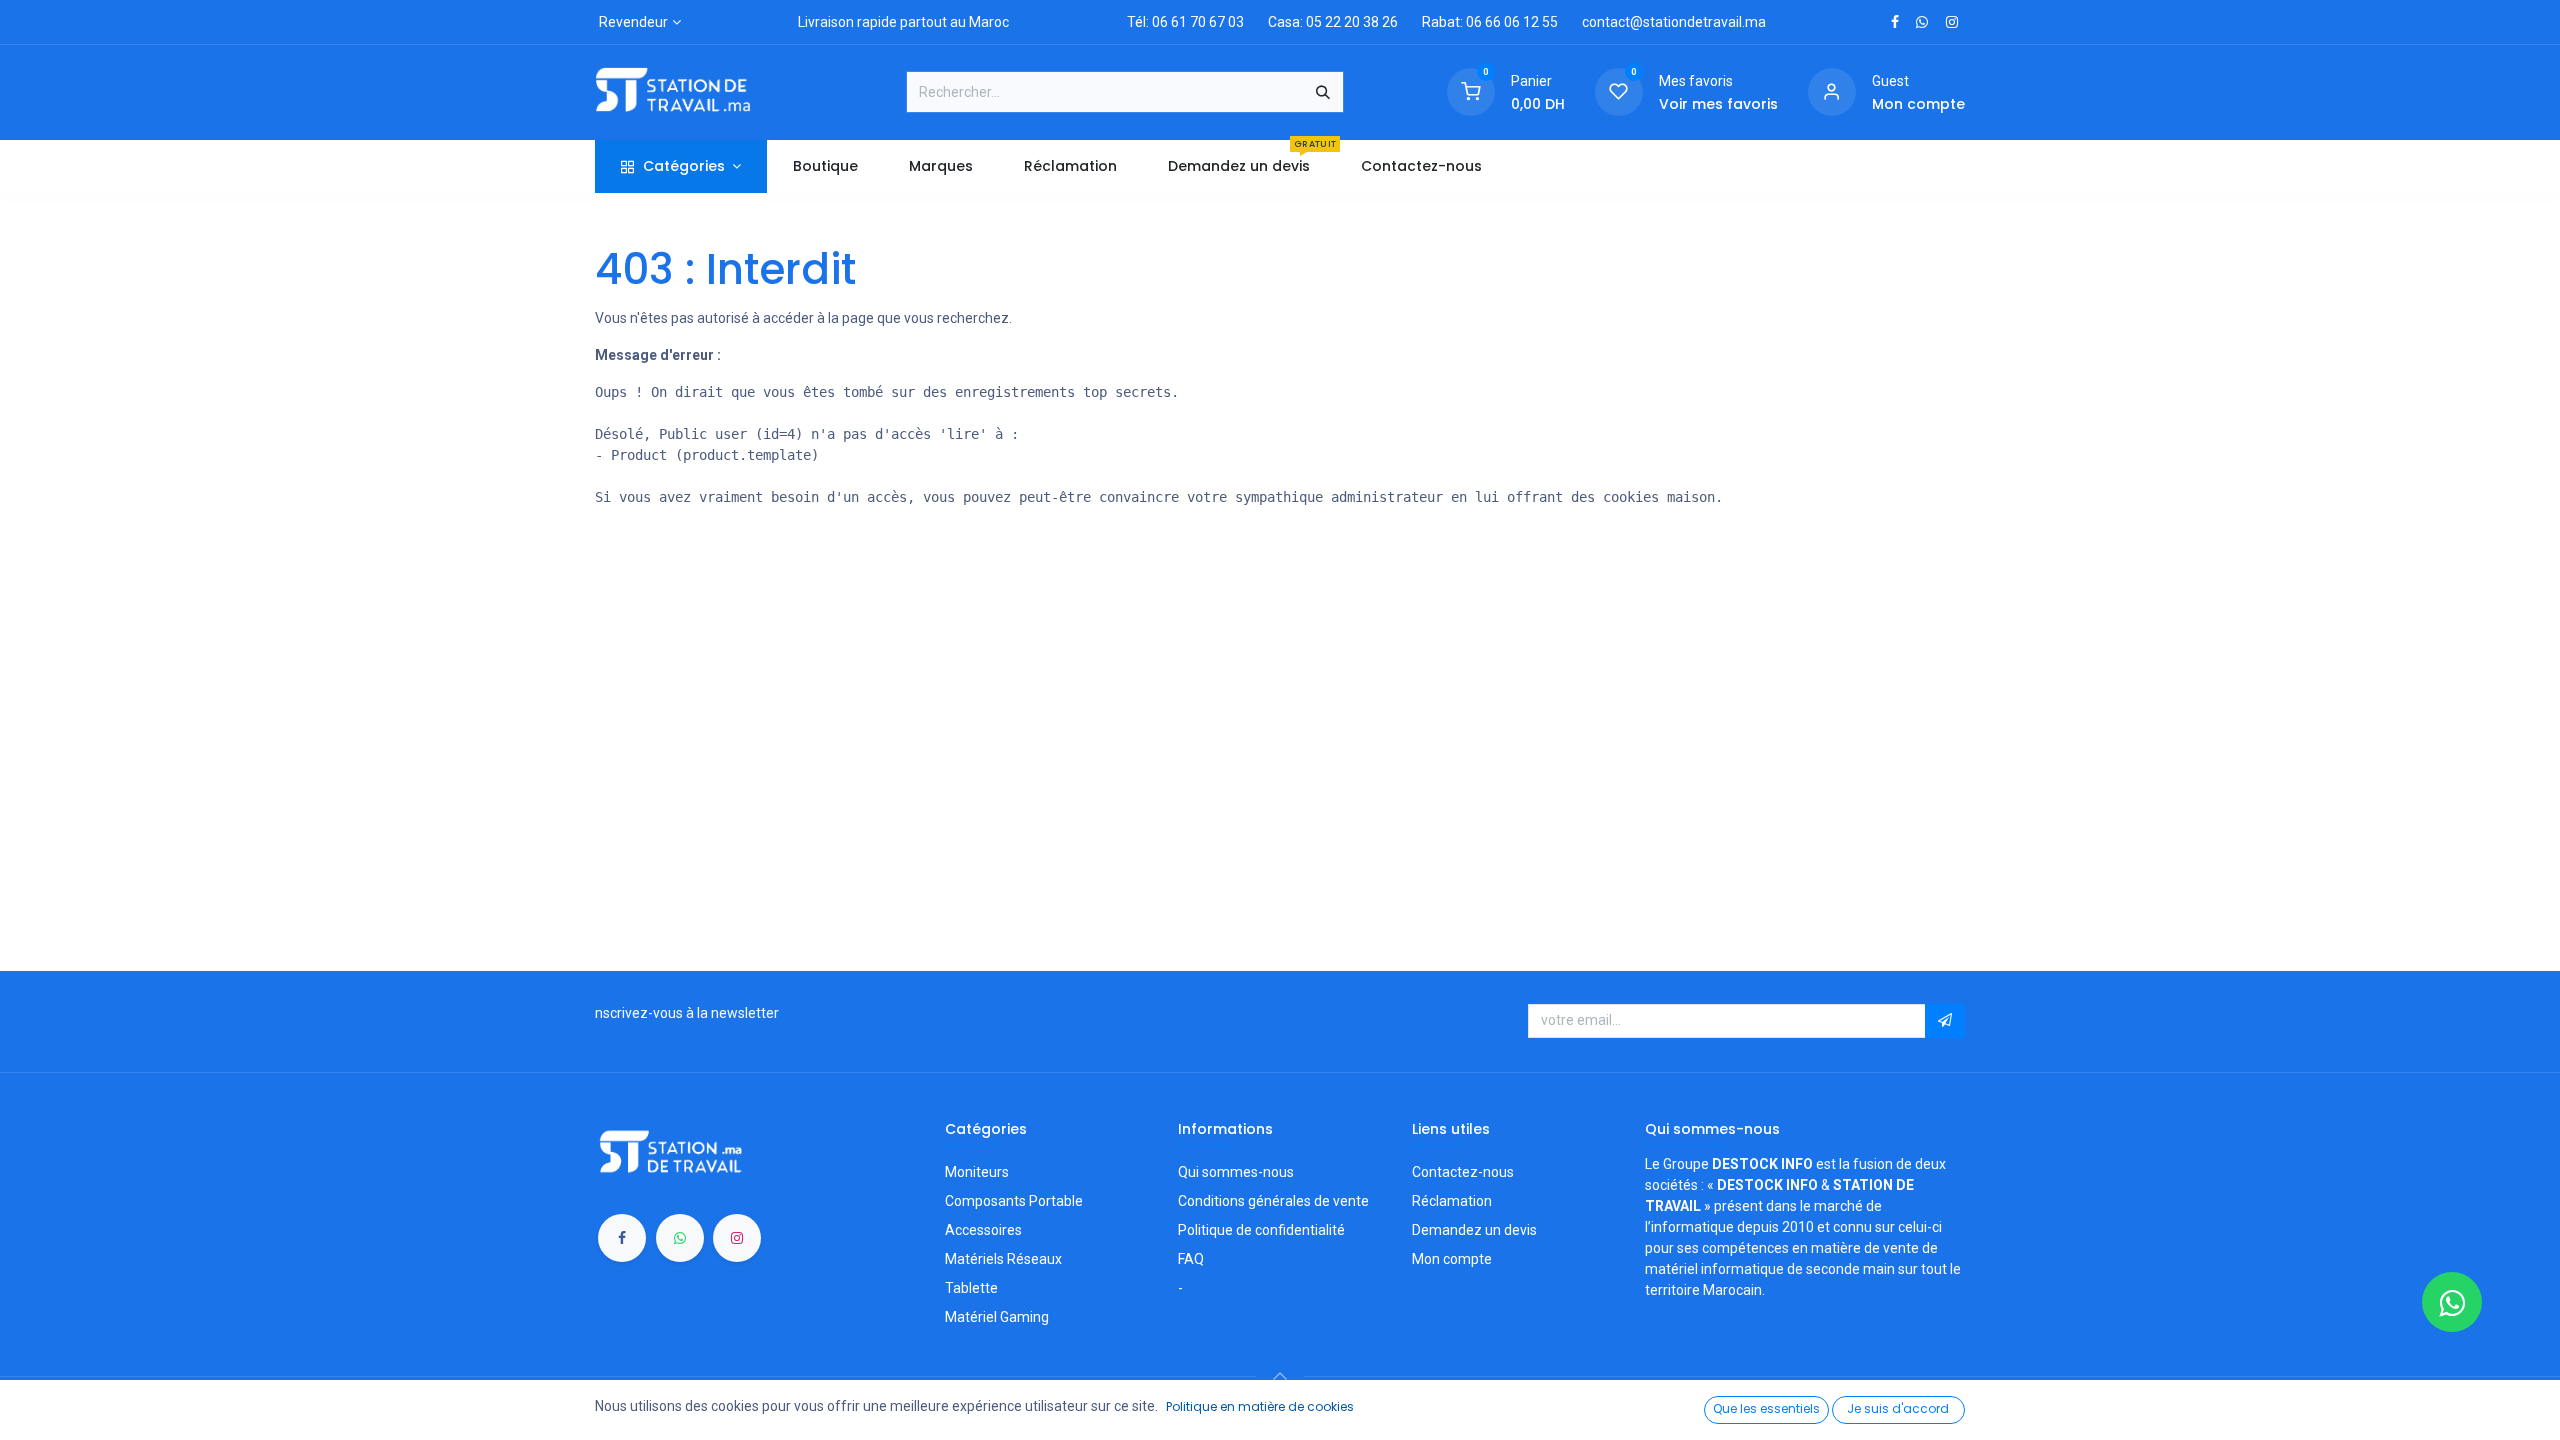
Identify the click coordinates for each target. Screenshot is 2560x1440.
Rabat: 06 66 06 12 (1480, 22)
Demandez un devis (1474, 1230)
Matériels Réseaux (1003, 1259)
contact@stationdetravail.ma (1674, 22)
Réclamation (1452, 1201)
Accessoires (983, 1230)
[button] (1945, 1021)
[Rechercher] (1323, 92)
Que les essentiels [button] (1766, 1408)
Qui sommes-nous (1236, 1172)
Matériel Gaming (997, 1317)
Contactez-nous (1463, 1172)
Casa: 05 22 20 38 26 (1333, 22)
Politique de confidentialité (1261, 1230)
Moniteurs (977, 1172)
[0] (1471, 91)
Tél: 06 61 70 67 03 (1185, 22)
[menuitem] (825, 166)
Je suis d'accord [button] (1898, 1408)
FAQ (1191, 1259)
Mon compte (1452, 1259)
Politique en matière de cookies (1260, 1406)
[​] (1895, 22)
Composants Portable (1014, 1201)
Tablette (971, 1288)
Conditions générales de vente (1273, 1201)
